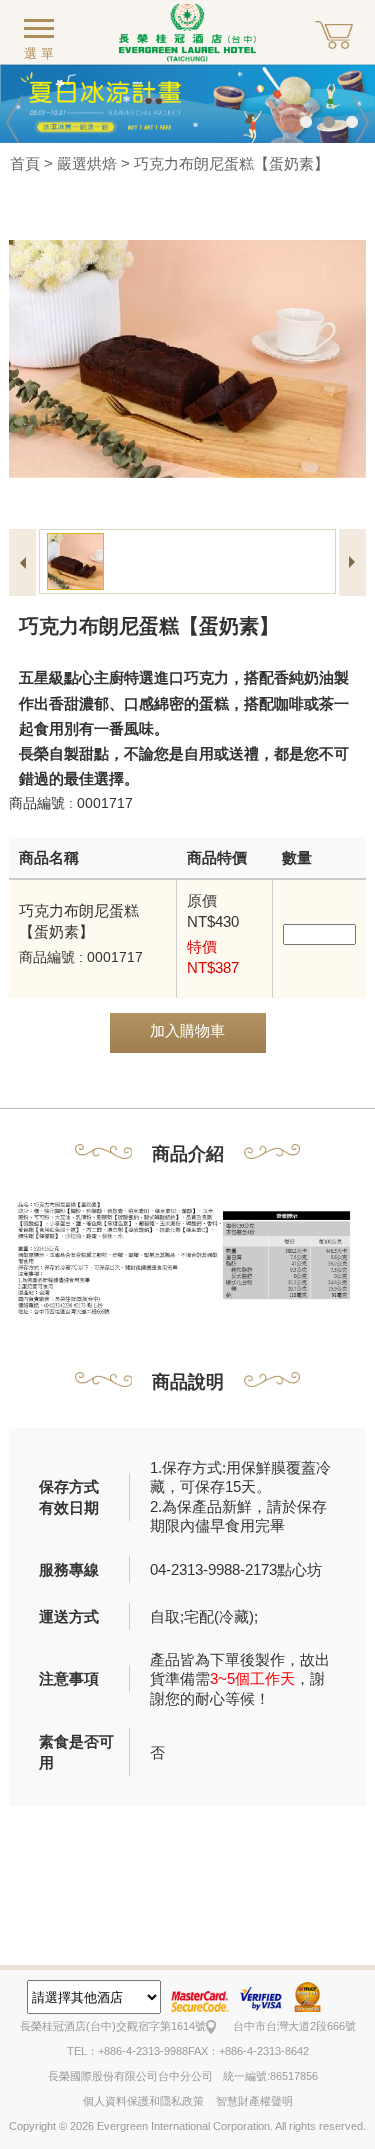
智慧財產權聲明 (254, 2101)
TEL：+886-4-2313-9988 (127, 2051)
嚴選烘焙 (87, 163)
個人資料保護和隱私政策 (143, 2101)
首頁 (25, 163)
